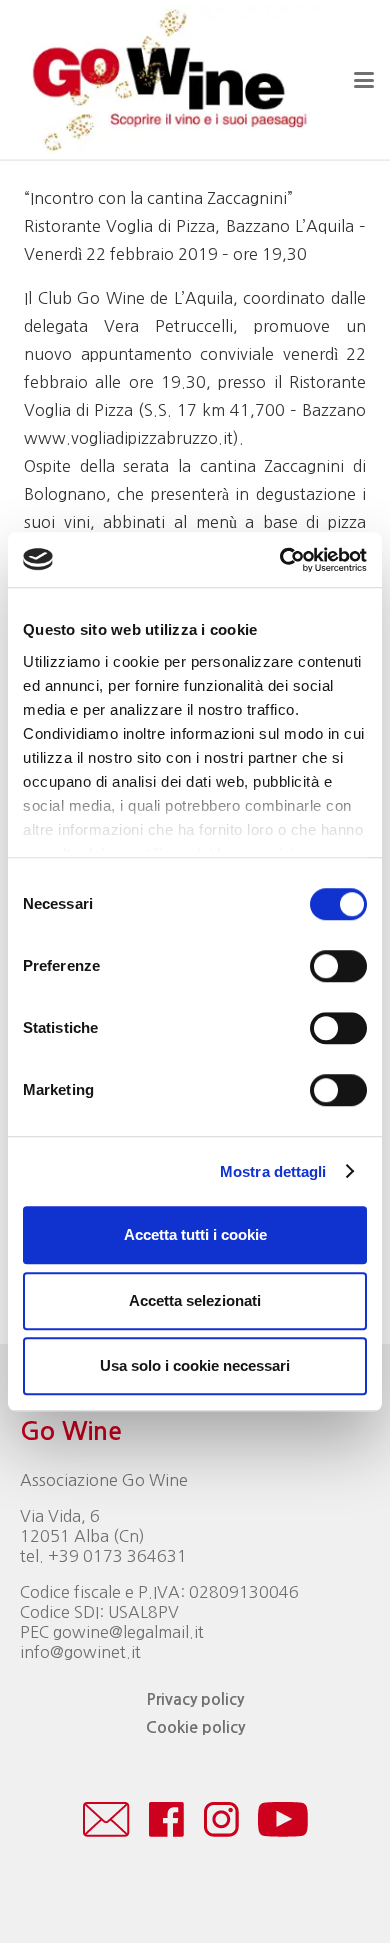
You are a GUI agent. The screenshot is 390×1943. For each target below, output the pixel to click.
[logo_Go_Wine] (168, 80)
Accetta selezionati (195, 1300)
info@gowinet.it (80, 1652)
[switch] (338, 966)
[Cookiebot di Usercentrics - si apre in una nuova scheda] (280, 560)
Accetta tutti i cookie (195, 1234)
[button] (364, 80)
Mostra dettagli (273, 1171)
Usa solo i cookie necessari (195, 1365)
